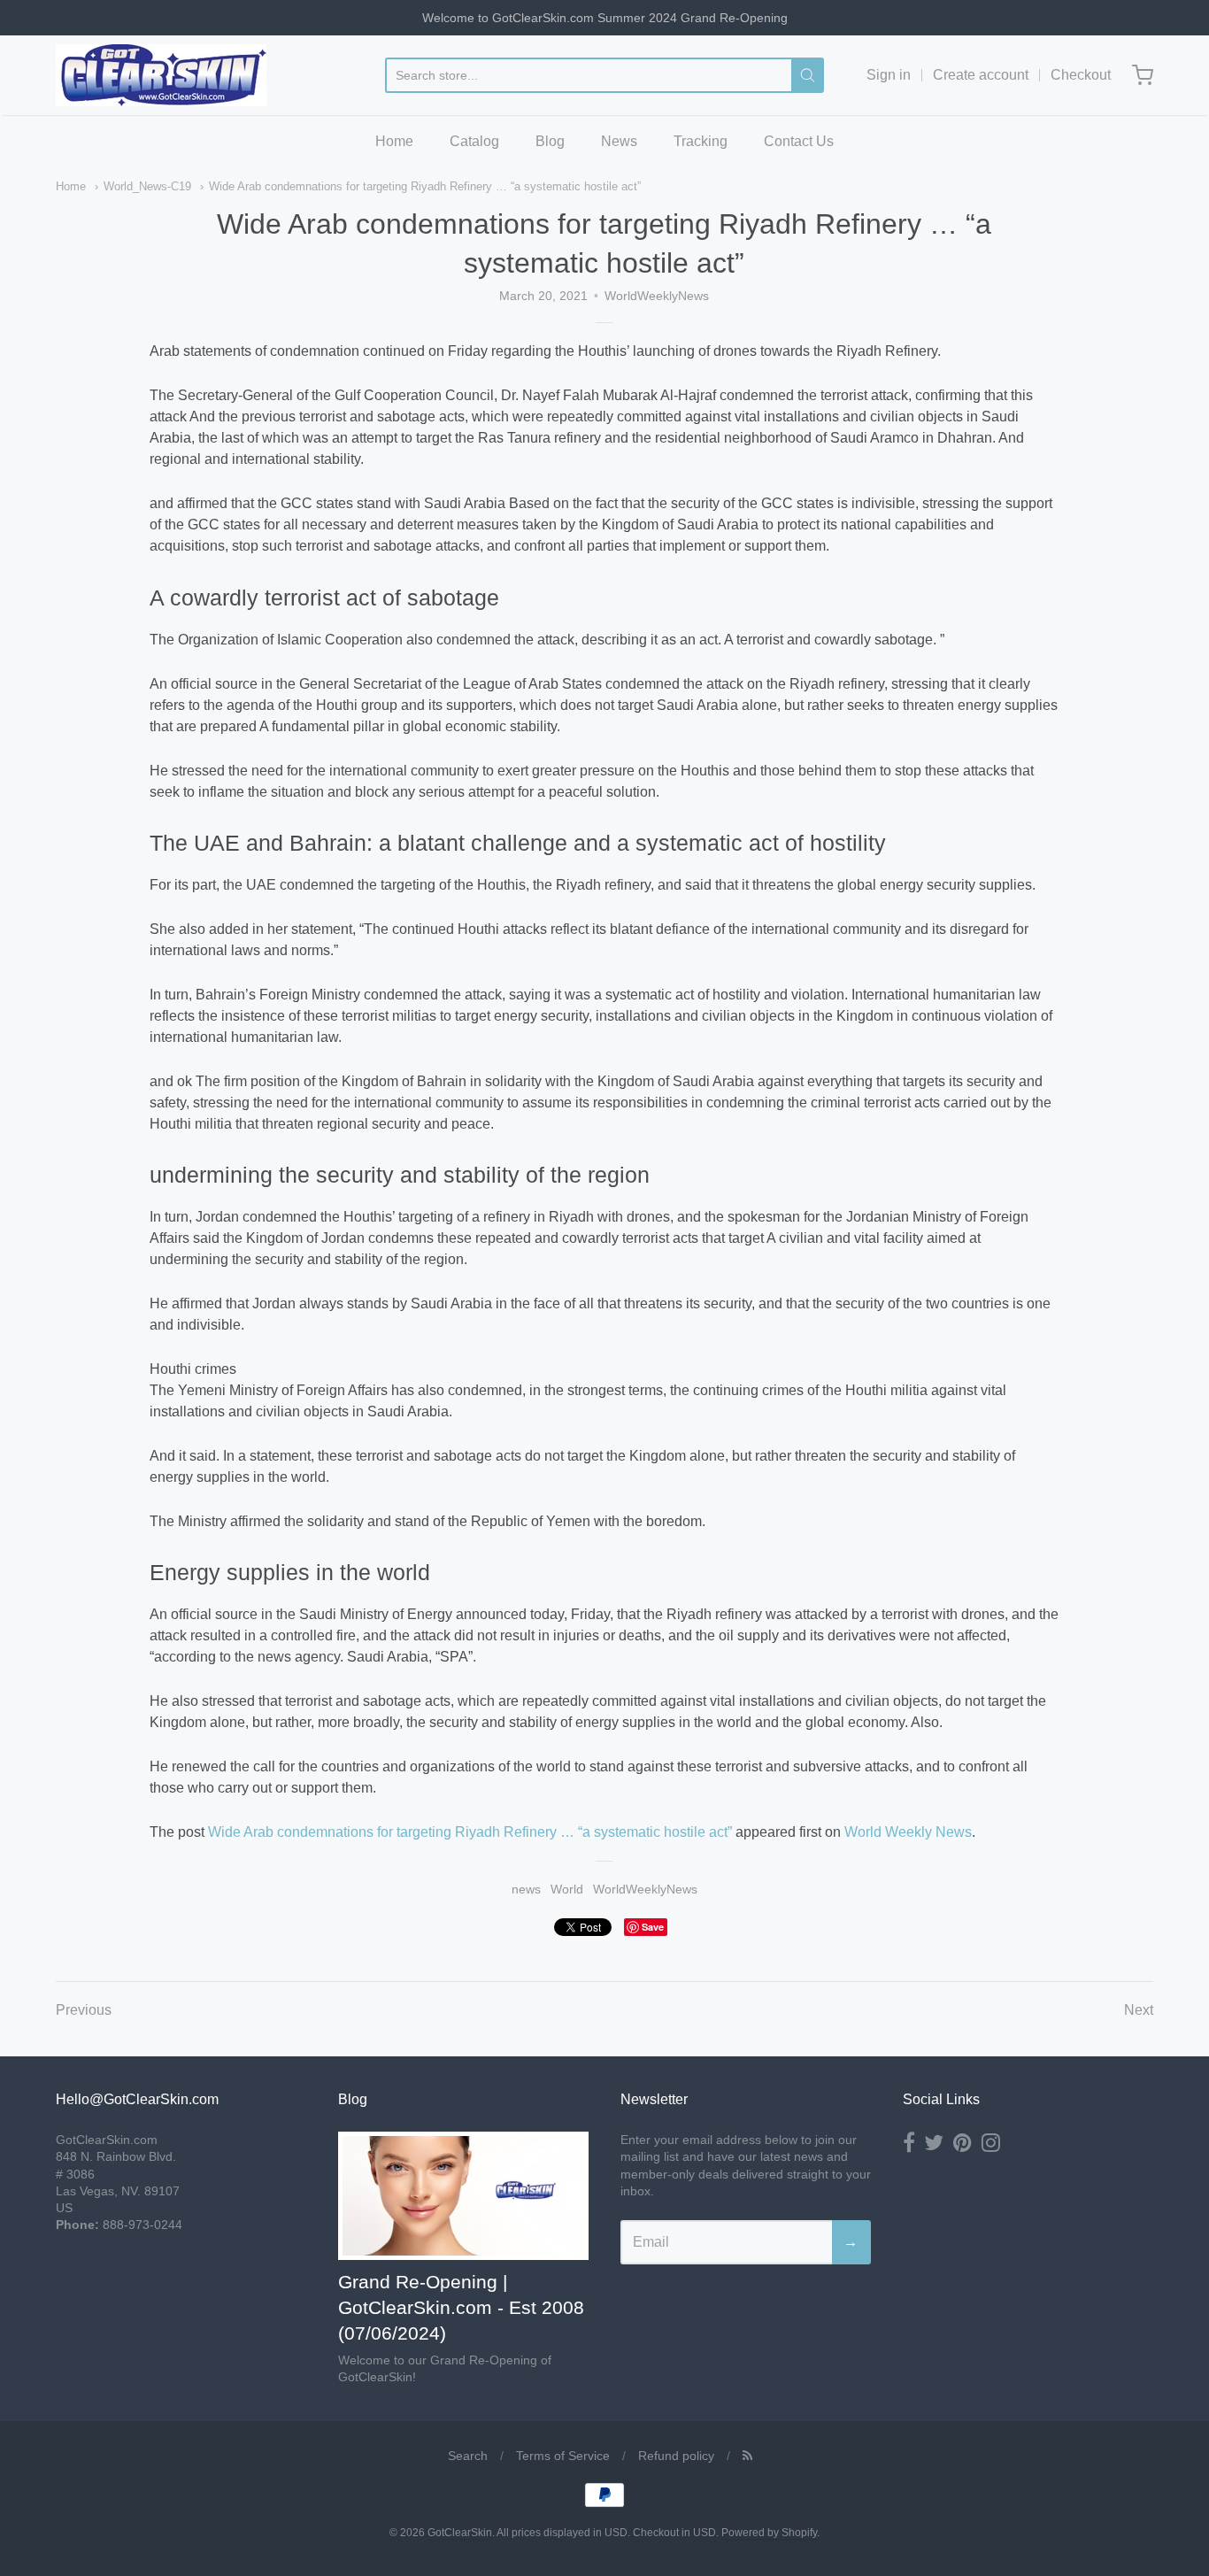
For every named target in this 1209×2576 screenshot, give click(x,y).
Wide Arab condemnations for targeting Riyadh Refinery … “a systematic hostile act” (425, 186)
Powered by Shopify (769, 2533)
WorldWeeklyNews (645, 1889)
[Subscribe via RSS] (747, 2456)
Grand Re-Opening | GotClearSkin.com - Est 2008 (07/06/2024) (461, 2307)
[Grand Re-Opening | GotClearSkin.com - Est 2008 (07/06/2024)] (463, 2196)
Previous (84, 2010)
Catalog (474, 141)
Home (394, 141)
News (619, 141)
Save (653, 1927)
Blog (550, 141)
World (567, 1889)
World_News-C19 (147, 186)
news (526, 1889)
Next (1139, 2010)
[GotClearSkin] (161, 75)
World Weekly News (908, 1832)
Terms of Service (563, 2456)
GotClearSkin (460, 2533)
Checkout (1081, 75)
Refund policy (676, 2456)
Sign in (889, 75)
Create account (981, 75)
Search (468, 2456)
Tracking (701, 141)
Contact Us (799, 141)
